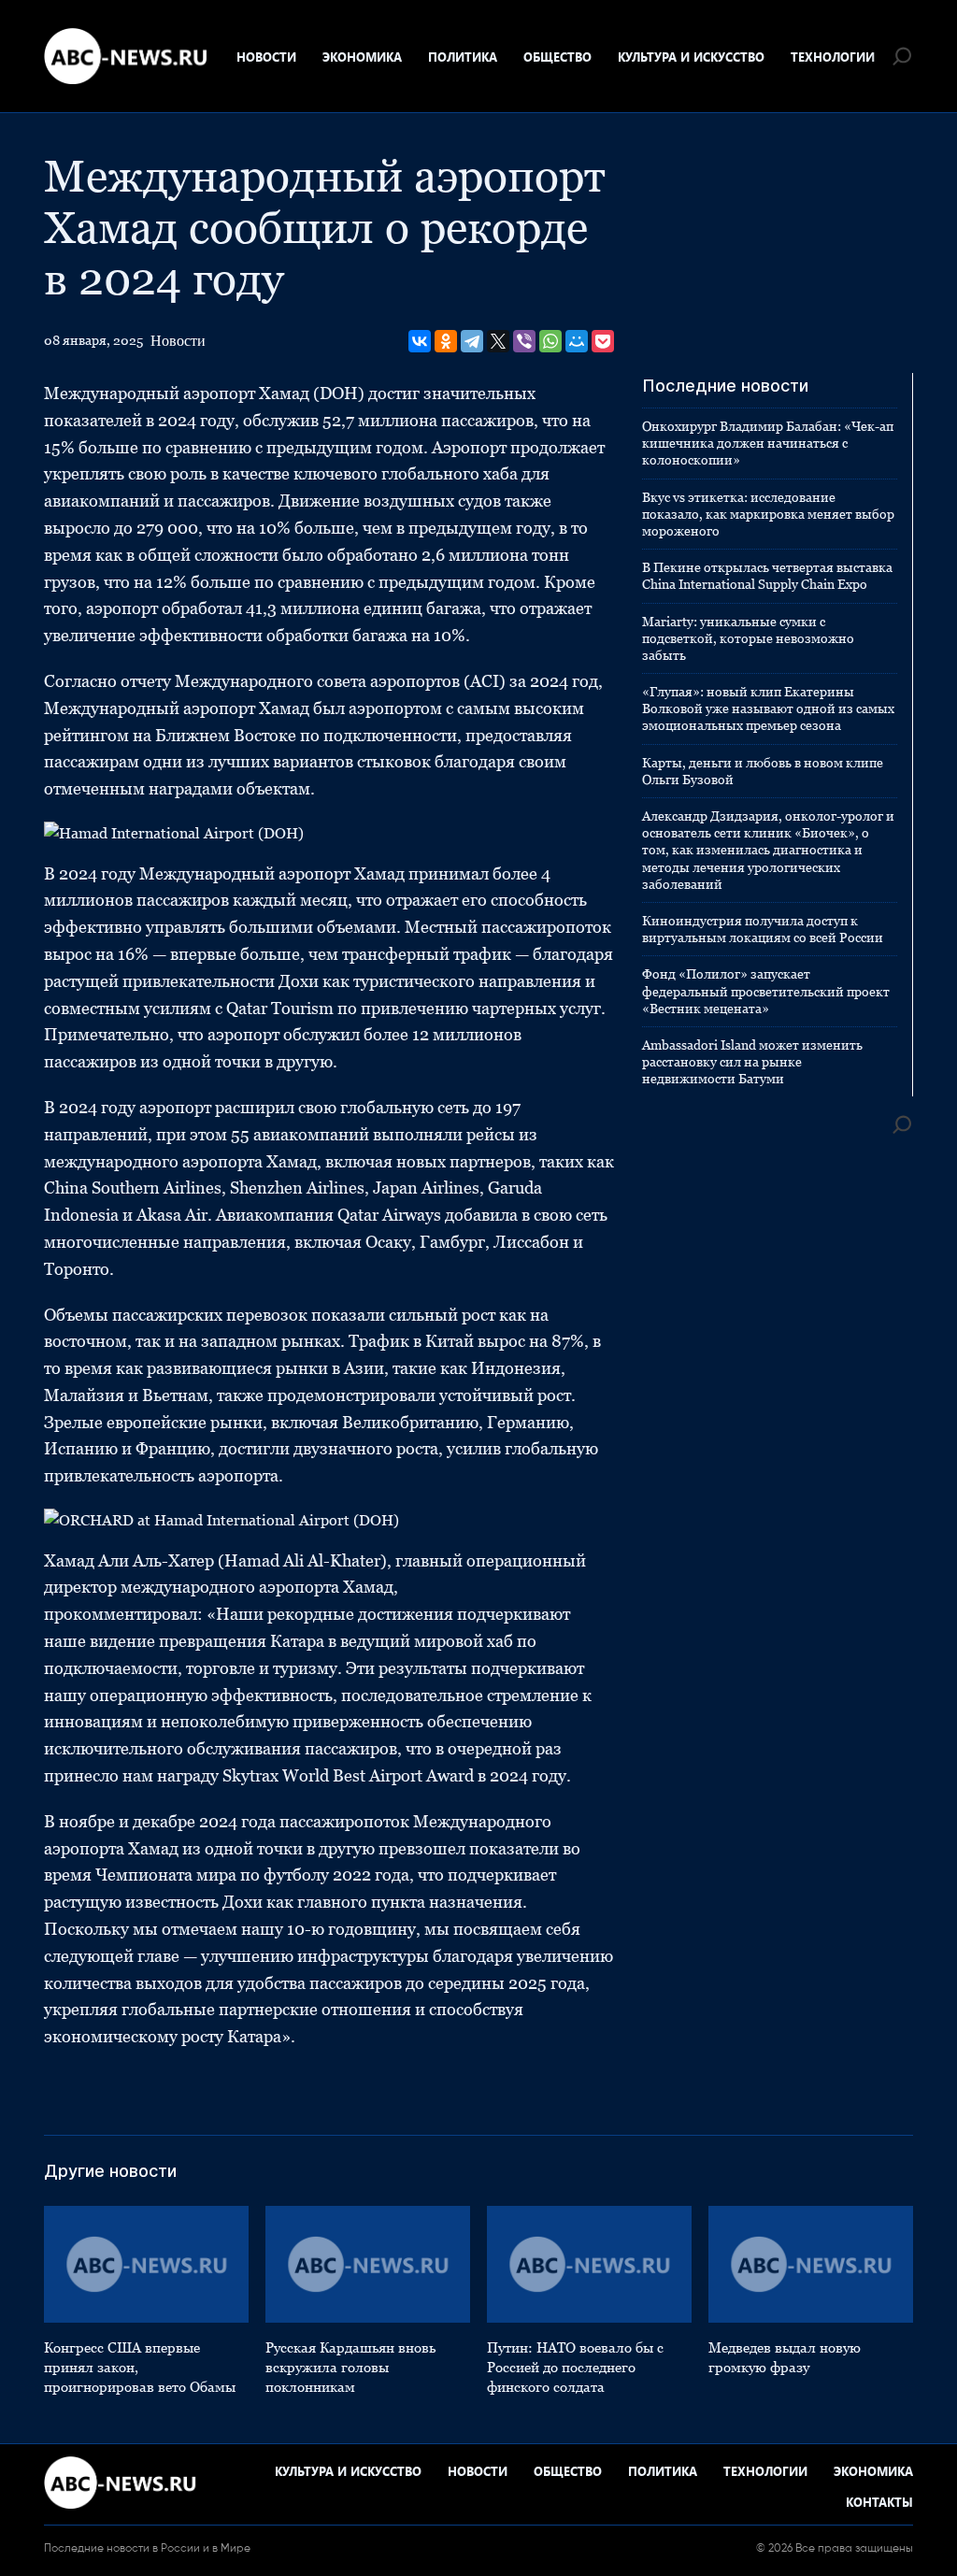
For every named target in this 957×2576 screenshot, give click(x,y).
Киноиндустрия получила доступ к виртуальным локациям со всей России (763, 929)
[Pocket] (603, 341)
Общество (557, 57)
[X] (498, 341)
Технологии (833, 57)
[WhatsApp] (550, 341)
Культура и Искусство (691, 57)
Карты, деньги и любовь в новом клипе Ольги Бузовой (763, 771)
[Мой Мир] (577, 341)
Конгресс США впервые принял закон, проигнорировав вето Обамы (140, 2367)
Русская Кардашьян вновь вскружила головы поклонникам (350, 2367)
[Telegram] (472, 341)
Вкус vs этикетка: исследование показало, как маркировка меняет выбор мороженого (768, 514)
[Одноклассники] (446, 341)
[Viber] (524, 341)
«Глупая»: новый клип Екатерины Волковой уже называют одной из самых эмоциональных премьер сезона (768, 708)
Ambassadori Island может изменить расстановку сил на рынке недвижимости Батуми (752, 1062)
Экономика (362, 57)
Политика (463, 57)
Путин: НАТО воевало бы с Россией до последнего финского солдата (575, 2367)
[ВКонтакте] (420, 341)
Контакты (879, 2502)
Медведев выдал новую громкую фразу (785, 2357)
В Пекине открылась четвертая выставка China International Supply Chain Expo (767, 576)
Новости (266, 57)
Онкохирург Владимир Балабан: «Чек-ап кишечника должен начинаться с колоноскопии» (768, 443)
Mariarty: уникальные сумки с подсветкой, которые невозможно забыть (748, 638)
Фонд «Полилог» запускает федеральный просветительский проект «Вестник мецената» (766, 991)
